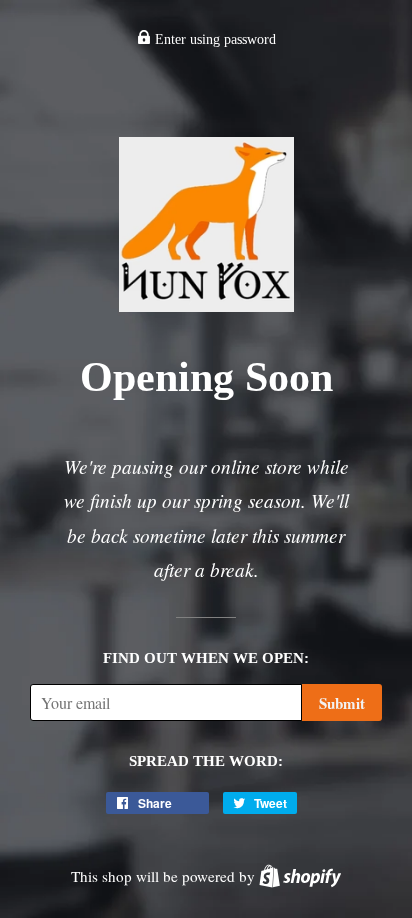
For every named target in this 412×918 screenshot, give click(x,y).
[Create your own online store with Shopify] (300, 876)
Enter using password (213, 39)
